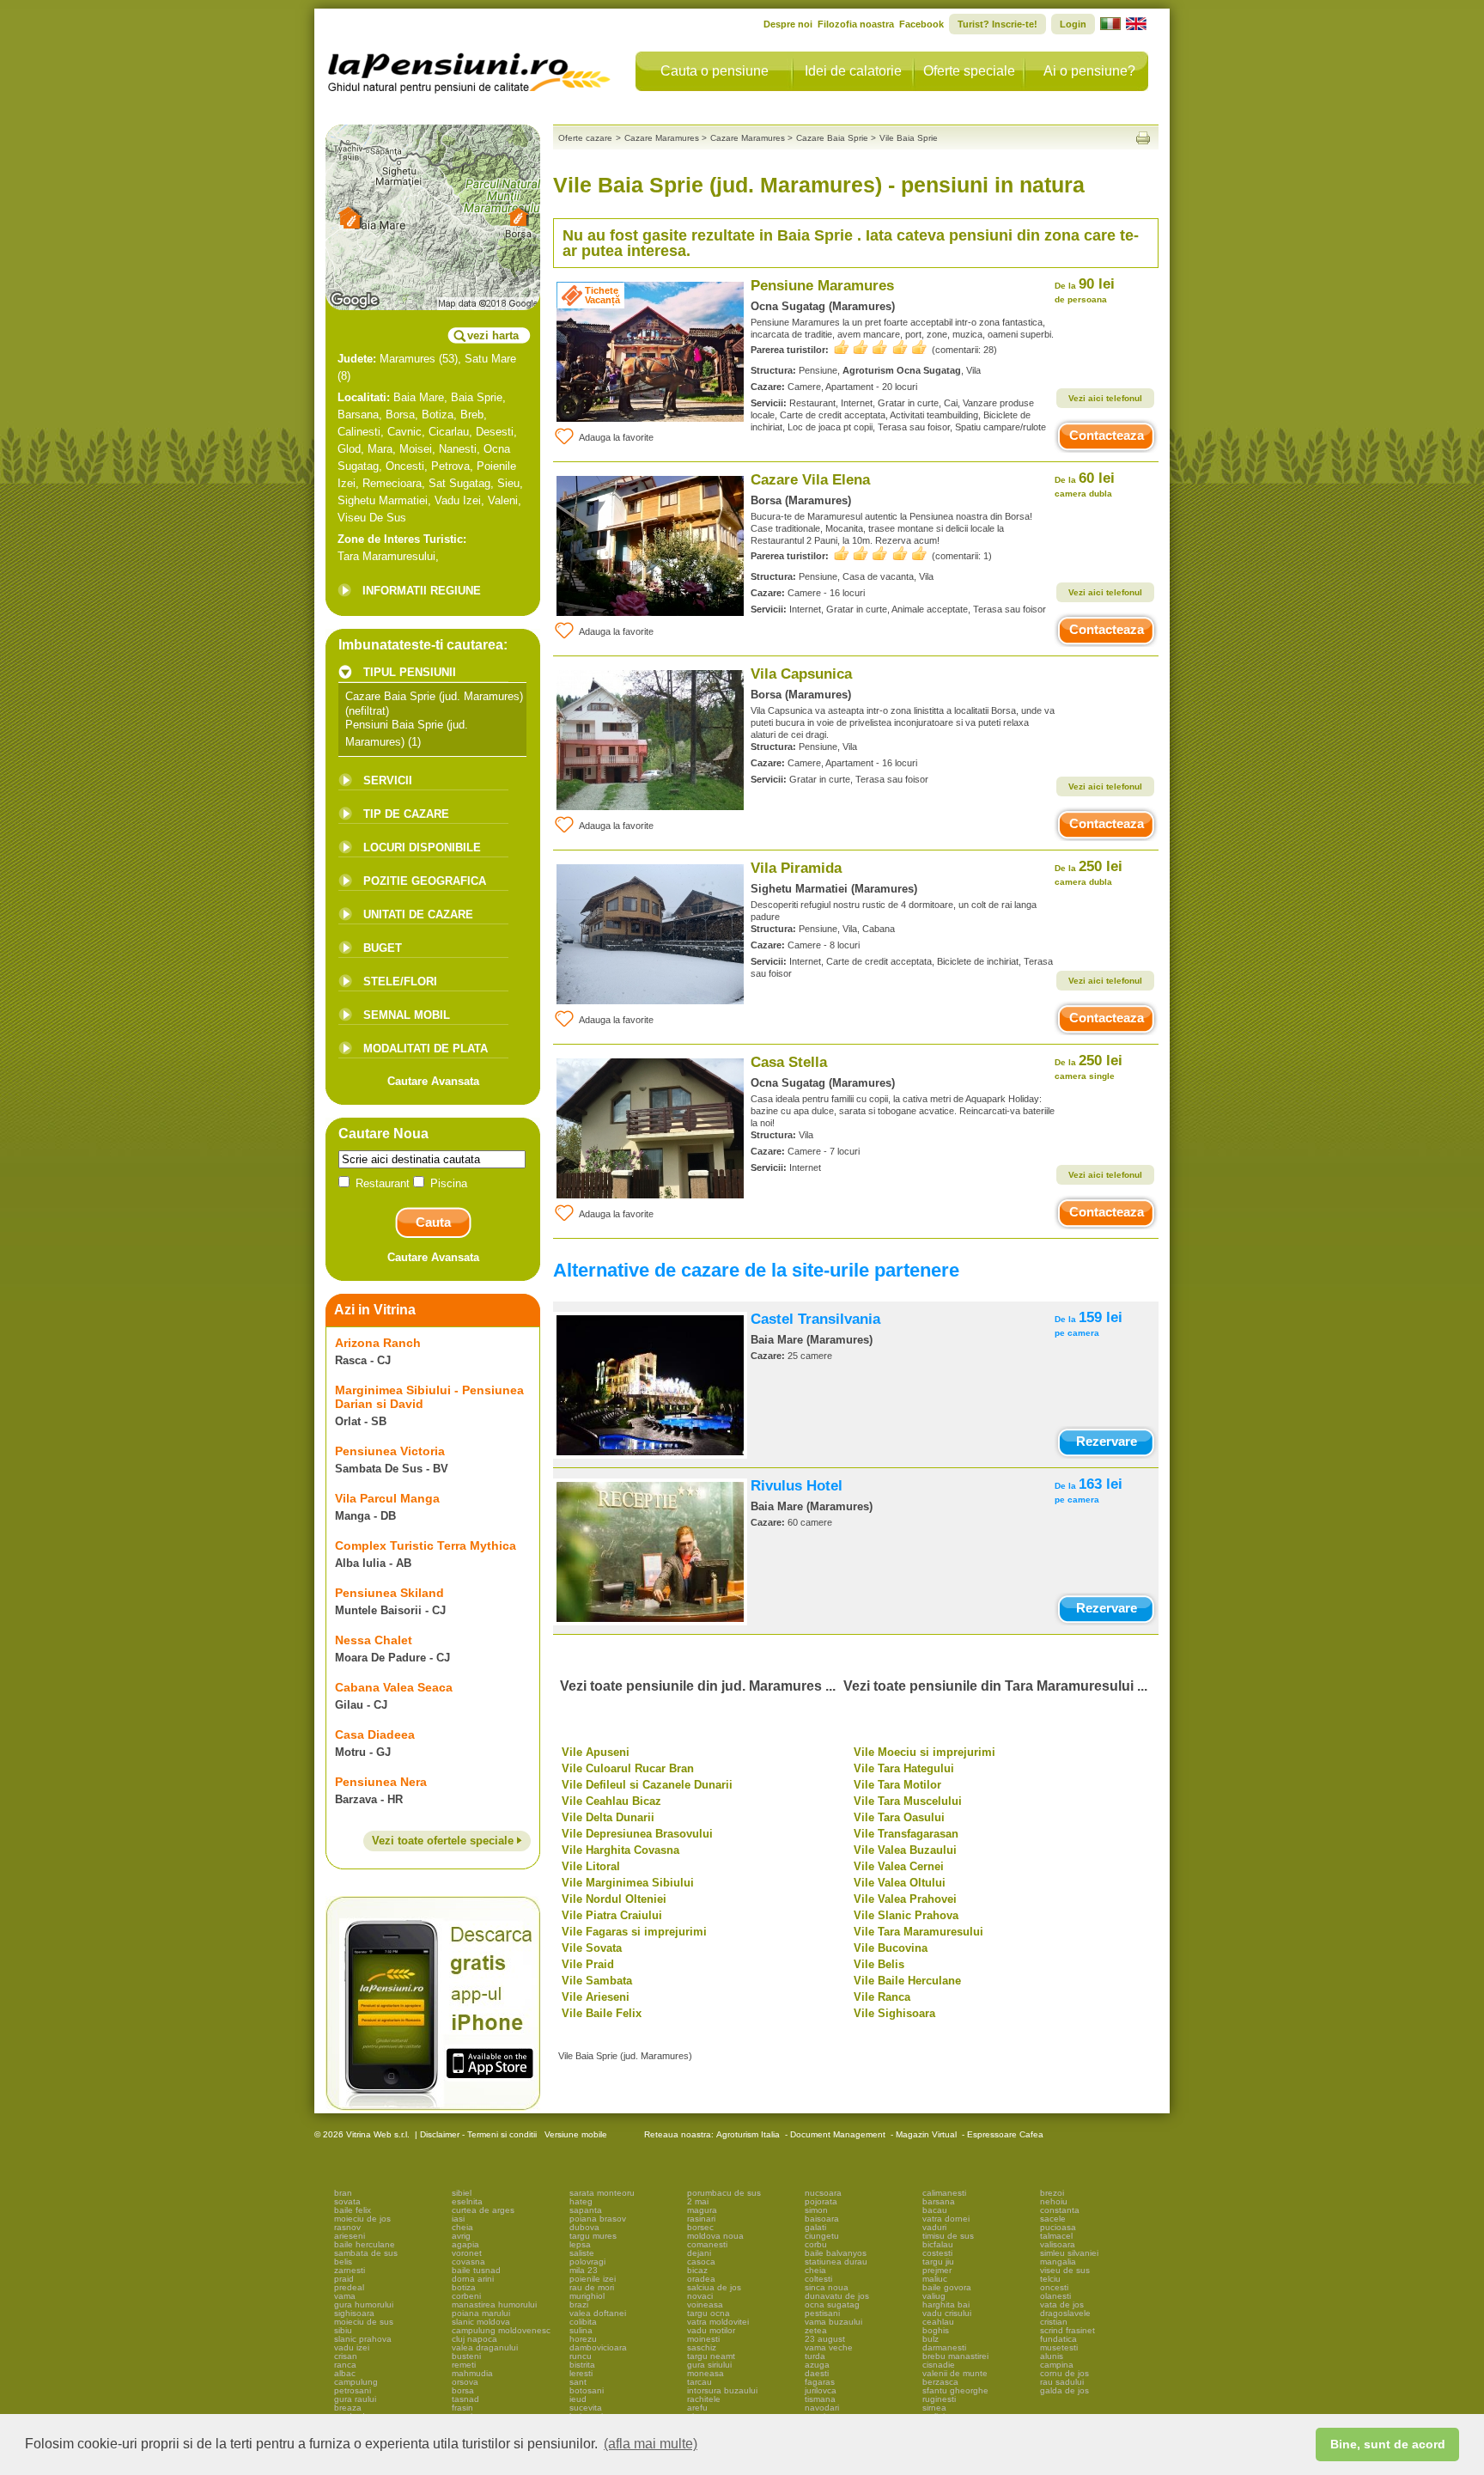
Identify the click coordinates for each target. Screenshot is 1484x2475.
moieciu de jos (362, 2219)
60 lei (1085, 484)
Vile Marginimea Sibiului (628, 1883)
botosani (587, 2390)
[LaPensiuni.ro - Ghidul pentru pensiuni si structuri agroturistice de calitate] (470, 69)
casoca (701, 2262)
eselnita (467, 2201)
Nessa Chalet (374, 1640)
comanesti (707, 2244)
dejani (699, 2253)
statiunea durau (836, 2262)
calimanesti (944, 2193)
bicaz (697, 2270)
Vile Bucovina (891, 1948)
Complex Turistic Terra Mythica (426, 1545)
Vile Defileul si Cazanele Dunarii (647, 1785)
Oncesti (405, 466)
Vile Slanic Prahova (906, 1915)
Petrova (450, 466)
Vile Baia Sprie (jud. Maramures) (625, 2056)
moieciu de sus (364, 2322)
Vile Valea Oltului (900, 1883)
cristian (1054, 2322)
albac (345, 2373)
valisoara (1058, 2244)
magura (702, 2210)
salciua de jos (714, 2287)
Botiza (438, 415)
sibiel (462, 2193)
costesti (937, 2253)
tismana (820, 2399)
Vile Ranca (882, 1997)
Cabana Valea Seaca (394, 1687)
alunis (1052, 2356)
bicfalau (938, 2244)
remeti (464, 2365)
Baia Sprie (477, 397)
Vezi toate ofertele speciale (444, 1841)
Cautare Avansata (433, 1081)
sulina (581, 2330)
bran (343, 2193)
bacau (935, 2210)
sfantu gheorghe (955, 2390)
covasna (468, 2262)
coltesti (818, 2279)
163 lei (1089, 1490)
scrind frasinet (1067, 2330)
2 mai (698, 2201)
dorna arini (473, 2279)
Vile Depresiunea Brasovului (637, 1834)
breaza (348, 2408)
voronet (467, 2253)
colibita (583, 2322)
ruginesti (939, 2399)
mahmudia (472, 2373)
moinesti (703, 2339)
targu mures (593, 2236)
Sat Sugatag (459, 483)
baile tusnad (476, 2270)
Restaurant (383, 1183)
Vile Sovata (592, 1948)
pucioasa (1058, 2227)
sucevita (586, 2408)
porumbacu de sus (724, 2193)
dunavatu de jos (837, 2296)
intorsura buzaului (722, 2390)
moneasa (706, 2373)
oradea (701, 2279)
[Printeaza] (1143, 138)
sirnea (934, 2408)
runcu (581, 2356)
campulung (356, 2382)
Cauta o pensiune (715, 71)
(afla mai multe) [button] (651, 2444)
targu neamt (711, 2356)
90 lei (1085, 290)
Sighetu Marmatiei (383, 500)
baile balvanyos (836, 2253)
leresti (581, 2373)
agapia (465, 2244)
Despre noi (788, 24)
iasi (458, 2219)
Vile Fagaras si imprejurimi (634, 1932)
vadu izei (352, 2347)
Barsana (358, 415)
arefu (697, 2408)
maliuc (935, 2279)
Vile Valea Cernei (899, 1866)
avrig (461, 2236)
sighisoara (354, 2313)
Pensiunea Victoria (390, 1451)
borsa (463, 2390)
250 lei (1089, 872)
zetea (816, 2330)
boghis (936, 2330)
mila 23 (584, 2270)
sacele (1053, 2219)
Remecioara (392, 483)
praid (344, 2279)
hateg (581, 2201)
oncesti (1054, 2287)
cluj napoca (474, 2339)
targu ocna (709, 2313)
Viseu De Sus (372, 518)
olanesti (1055, 2296)
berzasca (940, 2382)
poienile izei (593, 2279)
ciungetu (822, 2236)
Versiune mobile (575, 2134)
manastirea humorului (494, 2304)
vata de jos (1062, 2304)
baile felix (353, 2210)
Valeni (503, 500)
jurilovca (821, 2390)
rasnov (347, 2227)
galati (815, 2227)
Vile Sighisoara (894, 2013)
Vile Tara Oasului (899, 1817)
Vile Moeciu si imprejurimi (924, 1752)
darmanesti (944, 2347)
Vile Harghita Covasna (620, 1850)
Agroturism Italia (748, 2134)
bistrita (582, 2365)
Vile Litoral (591, 1866)
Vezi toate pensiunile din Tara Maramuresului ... (995, 1686)
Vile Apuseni (596, 1752)
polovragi (587, 2262)
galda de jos (1064, 2390)
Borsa (400, 415)
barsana (939, 2201)
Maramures (407, 359)
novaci (700, 2296)
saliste (582, 2253)
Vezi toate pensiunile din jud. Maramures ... (698, 1686)
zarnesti (350, 2270)
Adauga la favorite (616, 437)
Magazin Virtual (926, 2134)
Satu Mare (490, 359)
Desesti (495, 432)
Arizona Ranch (378, 1343)
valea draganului (485, 2347)
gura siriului (709, 2365)
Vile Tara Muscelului (908, 1801)
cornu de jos (1064, 2373)
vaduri (934, 2227)
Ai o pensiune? (1089, 71)
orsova (465, 2382)
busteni (466, 2356)
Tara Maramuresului (386, 556)
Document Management (838, 2134)
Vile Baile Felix (602, 2013)
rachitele (704, 2399)
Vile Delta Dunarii (608, 1817)
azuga (817, 2365)
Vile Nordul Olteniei (614, 1899)
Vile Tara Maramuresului (918, 1932)
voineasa (705, 2304)
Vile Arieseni (596, 1997)
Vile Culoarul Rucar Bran (628, 1768)
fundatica (1058, 2339)
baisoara (822, 2219)
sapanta (586, 2210)
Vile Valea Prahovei (905, 1899)
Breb (472, 415)
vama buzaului (833, 2322)
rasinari (701, 2219)
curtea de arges (483, 2210)
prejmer (937, 2270)
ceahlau (938, 2322)
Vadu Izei (458, 500)
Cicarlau (449, 432)
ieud (578, 2399)
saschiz (702, 2347)
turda (815, 2356)
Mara (380, 449)
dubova (584, 2227)
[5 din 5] (880, 347)
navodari (822, 2408)
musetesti (1059, 2347)
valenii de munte (955, 2373)
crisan (346, 2356)
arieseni (350, 2236)
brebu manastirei (955, 2356)
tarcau (699, 2382)
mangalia (1058, 2262)
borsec (700, 2227)
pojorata (821, 2201)
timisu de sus (948, 2236)
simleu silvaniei (1069, 2253)
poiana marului (481, 2313)
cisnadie (939, 2365)
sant (578, 2382)
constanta (1060, 2210)
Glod (349, 449)
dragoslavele (1065, 2313)
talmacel (1056, 2236)
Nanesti (458, 449)
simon (816, 2210)
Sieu (508, 483)
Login (1073, 24)
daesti (817, 2373)
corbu (816, 2244)
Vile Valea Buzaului (905, 1850)
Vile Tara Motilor (897, 1785)
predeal (349, 2287)
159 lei (1089, 1323)
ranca (345, 2365)
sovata (347, 2201)
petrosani (353, 2390)
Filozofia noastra (856, 24)
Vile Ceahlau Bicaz (611, 1801)
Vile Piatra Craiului (612, 1915)
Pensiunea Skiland (389, 1593)
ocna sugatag (832, 2304)
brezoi (1052, 2193)
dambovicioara (598, 2347)
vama (345, 2296)
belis (343, 2262)
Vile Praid (588, 1964)
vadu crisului (947, 2313)
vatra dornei (946, 2219)
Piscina (447, 1183)
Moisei (416, 449)
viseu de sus (1065, 2270)
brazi (579, 2304)
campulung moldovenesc (501, 2330)
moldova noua (715, 2236)
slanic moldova (481, 2322)
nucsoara (823, 2193)
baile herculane (365, 2244)
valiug (934, 2296)
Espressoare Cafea (1005, 2134)
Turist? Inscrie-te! (997, 24)
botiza (464, 2287)
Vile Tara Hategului (904, 1768)
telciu (1050, 2279)
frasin (462, 2408)
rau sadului (1062, 2382)
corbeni (466, 2296)
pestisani (822, 2313)
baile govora (947, 2287)
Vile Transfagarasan (906, 1834)
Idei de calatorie (853, 71)
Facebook (921, 24)
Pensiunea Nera (381, 1782)
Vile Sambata (597, 1981)
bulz (931, 2339)
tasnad (465, 2399)
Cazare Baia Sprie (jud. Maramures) (434, 696)
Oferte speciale (969, 71)
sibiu (343, 2330)
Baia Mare (419, 397)
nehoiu (1054, 2201)
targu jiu (938, 2262)
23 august (825, 2339)
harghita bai (946, 2304)
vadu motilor (711, 2330)
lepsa (580, 2244)
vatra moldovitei (718, 2322)
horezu (583, 2339)
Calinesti (359, 432)
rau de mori (592, 2287)
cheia (462, 2227)
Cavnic (404, 432)
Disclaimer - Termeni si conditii (478, 2134)
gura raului (355, 2399)
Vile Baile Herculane (907, 1981)
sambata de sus (366, 2253)
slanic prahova (363, 2339)
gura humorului (364, 2304)
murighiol (587, 2296)
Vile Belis (879, 1964)
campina (1057, 2365)
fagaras (820, 2382)
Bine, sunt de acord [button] (1388, 2444)
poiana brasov (598, 2219)
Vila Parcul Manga (387, 1498)
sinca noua (827, 2287)
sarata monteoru (602, 2193)
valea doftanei (598, 2313)
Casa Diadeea (375, 1734)
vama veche (829, 2347)
